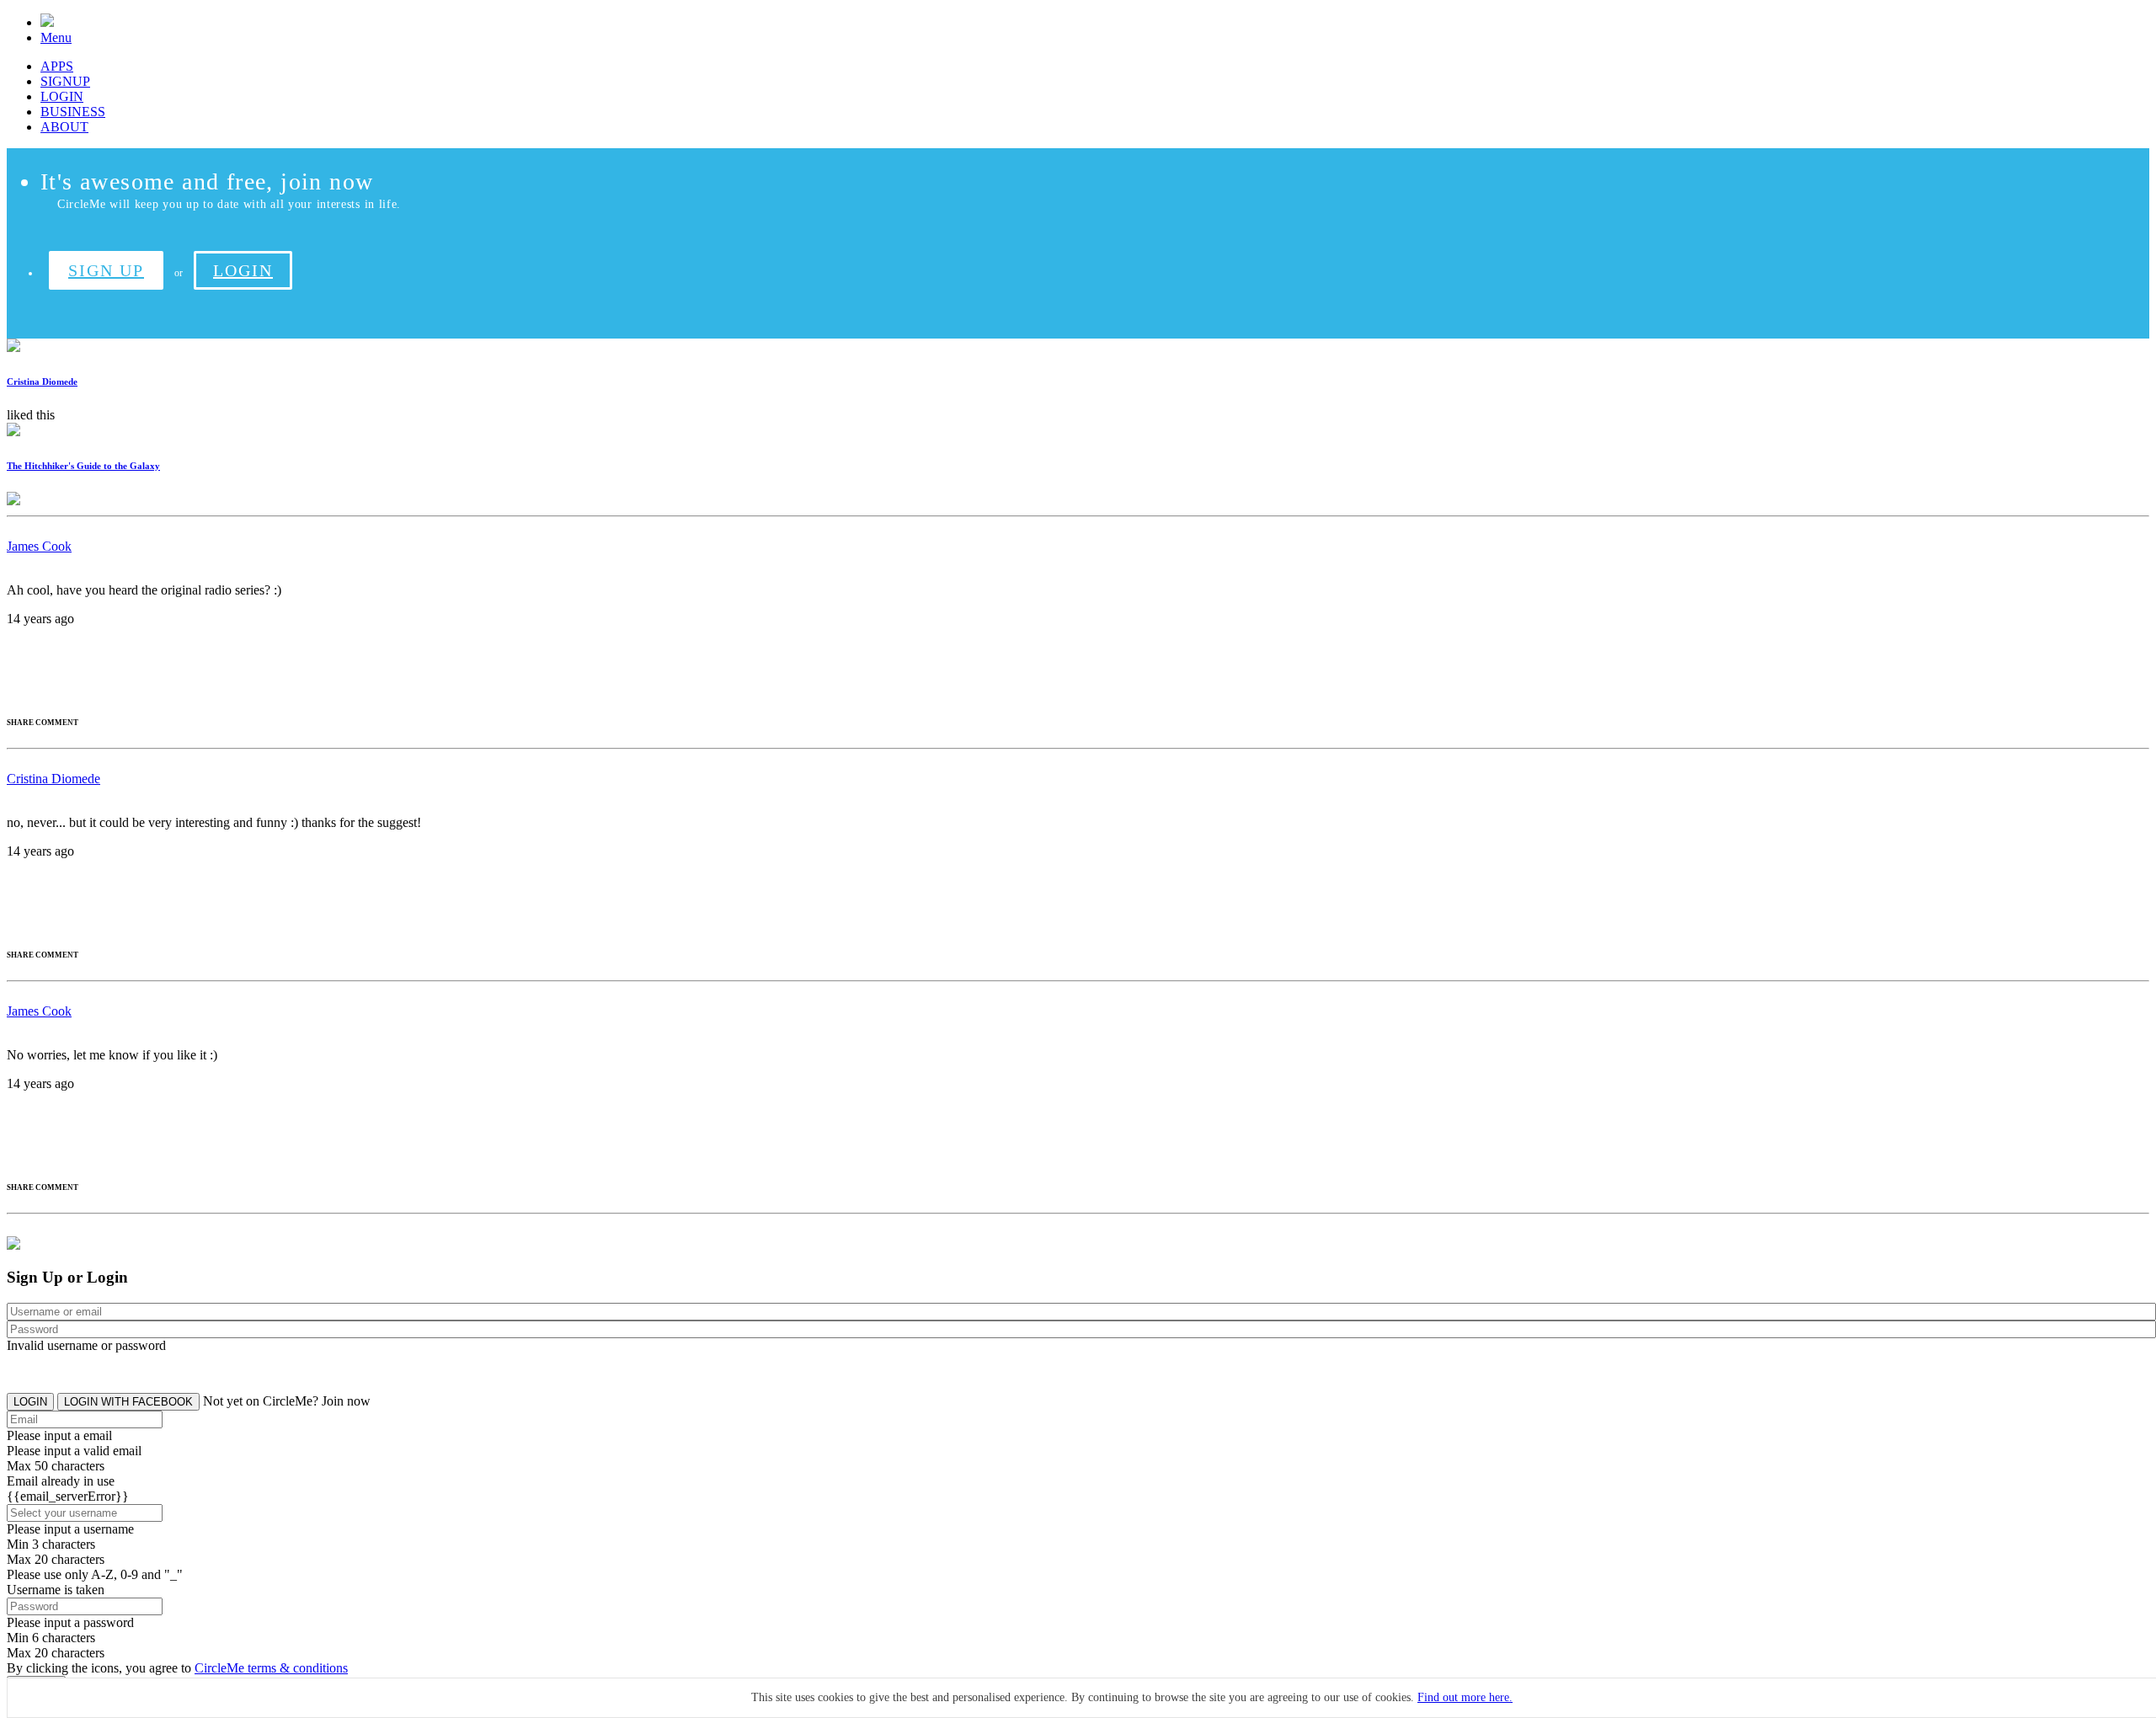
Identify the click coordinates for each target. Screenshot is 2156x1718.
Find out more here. (1465, 1697)
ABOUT (64, 127)
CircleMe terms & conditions (271, 1668)
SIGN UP (106, 270)
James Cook (39, 546)
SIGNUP (65, 81)
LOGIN (62, 96)
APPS (57, 66)
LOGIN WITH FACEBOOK (128, 1402)
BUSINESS (73, 112)
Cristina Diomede (42, 381)
